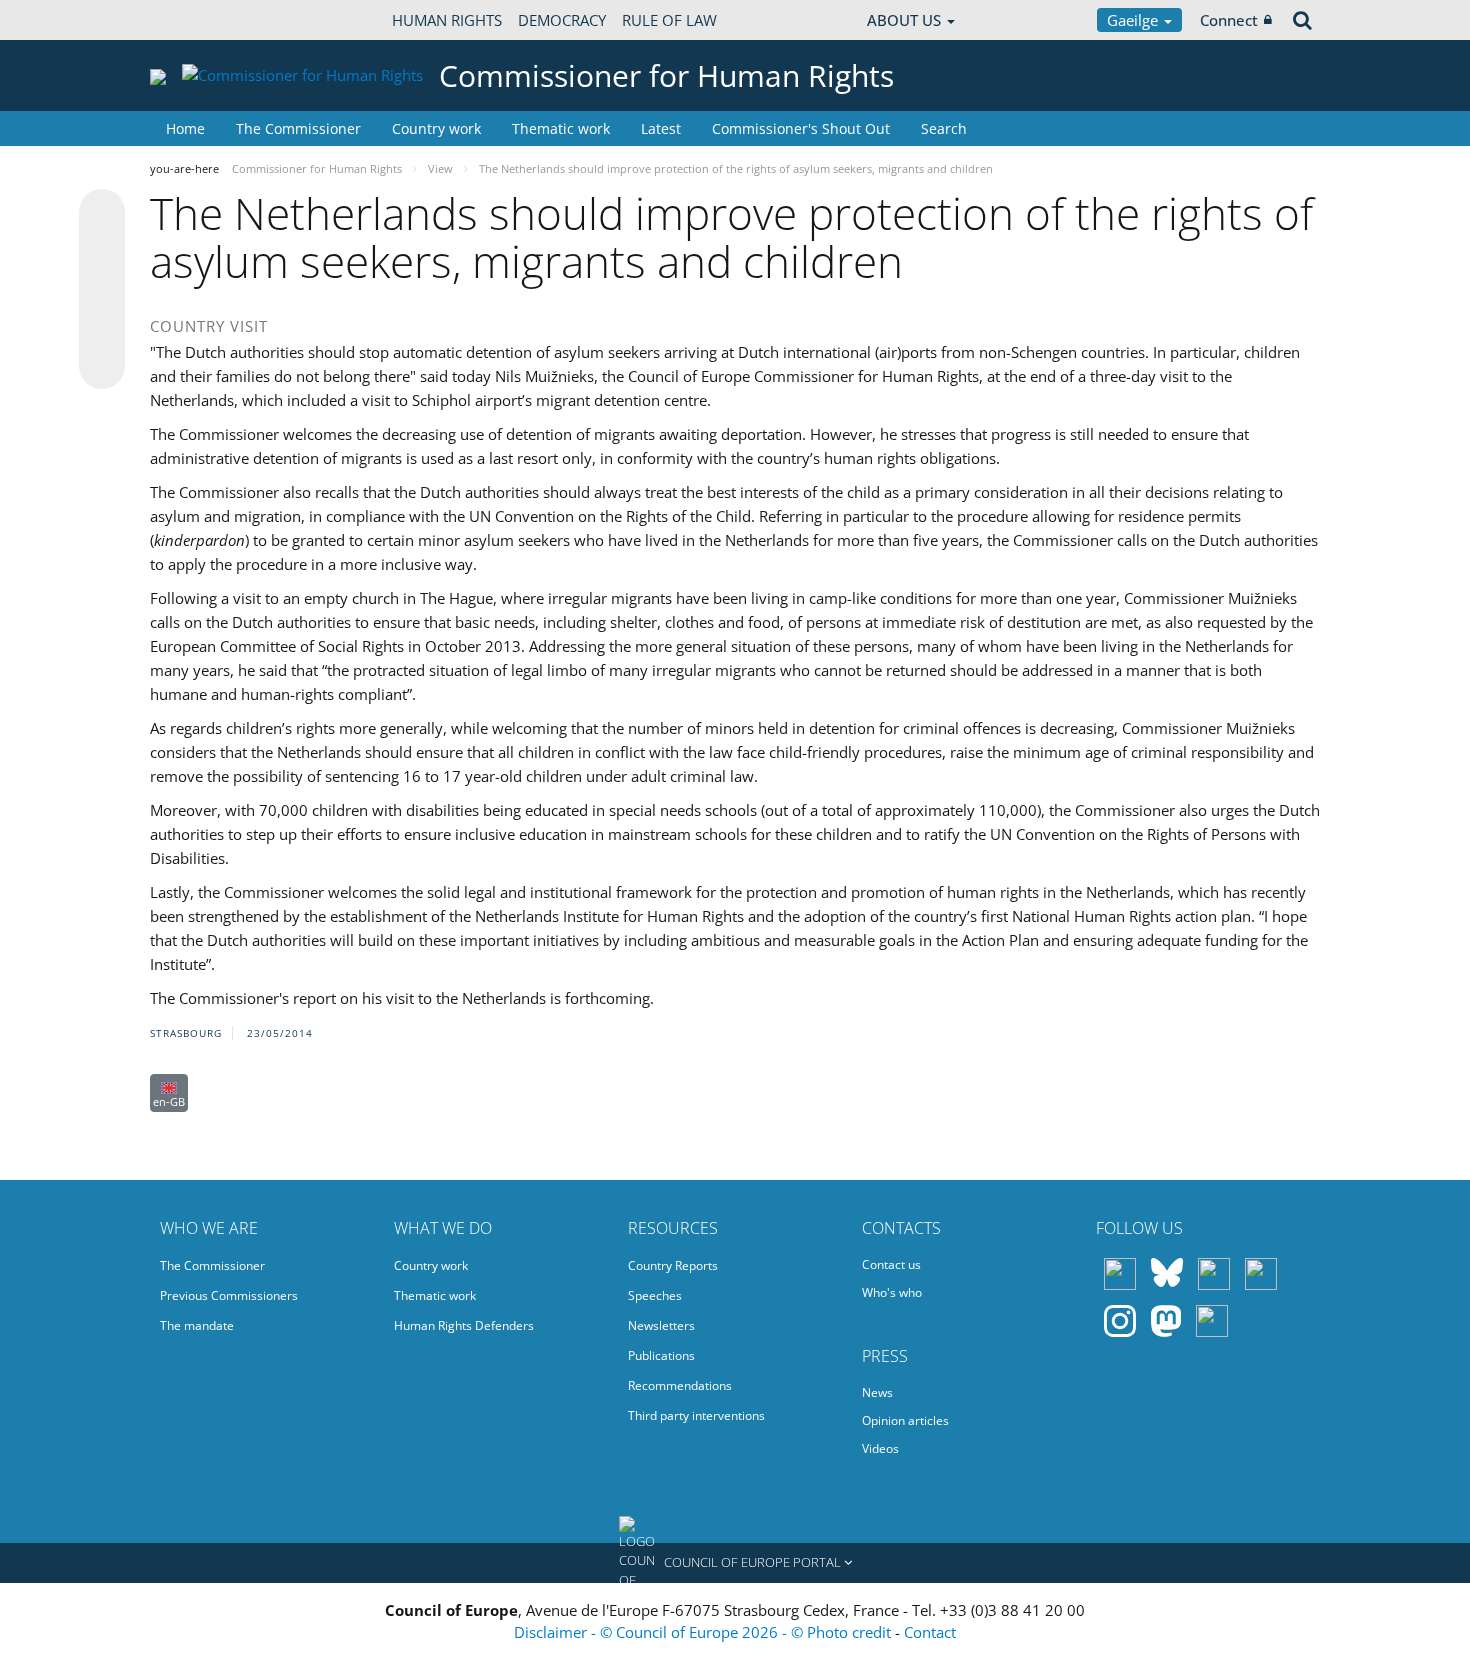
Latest (661, 128)
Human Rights (447, 20)
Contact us (891, 1264)
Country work (436, 128)
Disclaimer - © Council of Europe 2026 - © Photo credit (704, 1632)
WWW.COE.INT (200, 20)
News (877, 1392)
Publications (661, 1355)
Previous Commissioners (229, 1295)
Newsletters (661, 1325)
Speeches (655, 1295)
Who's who (892, 1292)
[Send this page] (102, 366)
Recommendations (680, 1385)
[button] (735, 1563)
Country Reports (673, 1265)
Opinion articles (905, 1420)
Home (185, 128)
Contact (930, 1632)
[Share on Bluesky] (102, 214)
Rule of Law (669, 20)
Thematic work (561, 128)
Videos (880, 1448)
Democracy (562, 20)
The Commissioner (298, 128)
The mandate (197, 1325)
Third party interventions (696, 1415)
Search (944, 128)
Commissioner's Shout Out (801, 128)
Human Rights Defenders (464, 1325)
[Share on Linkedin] (102, 328)
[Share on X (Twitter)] (102, 252)
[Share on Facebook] (102, 290)
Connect (1229, 20)
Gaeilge (1134, 20)
